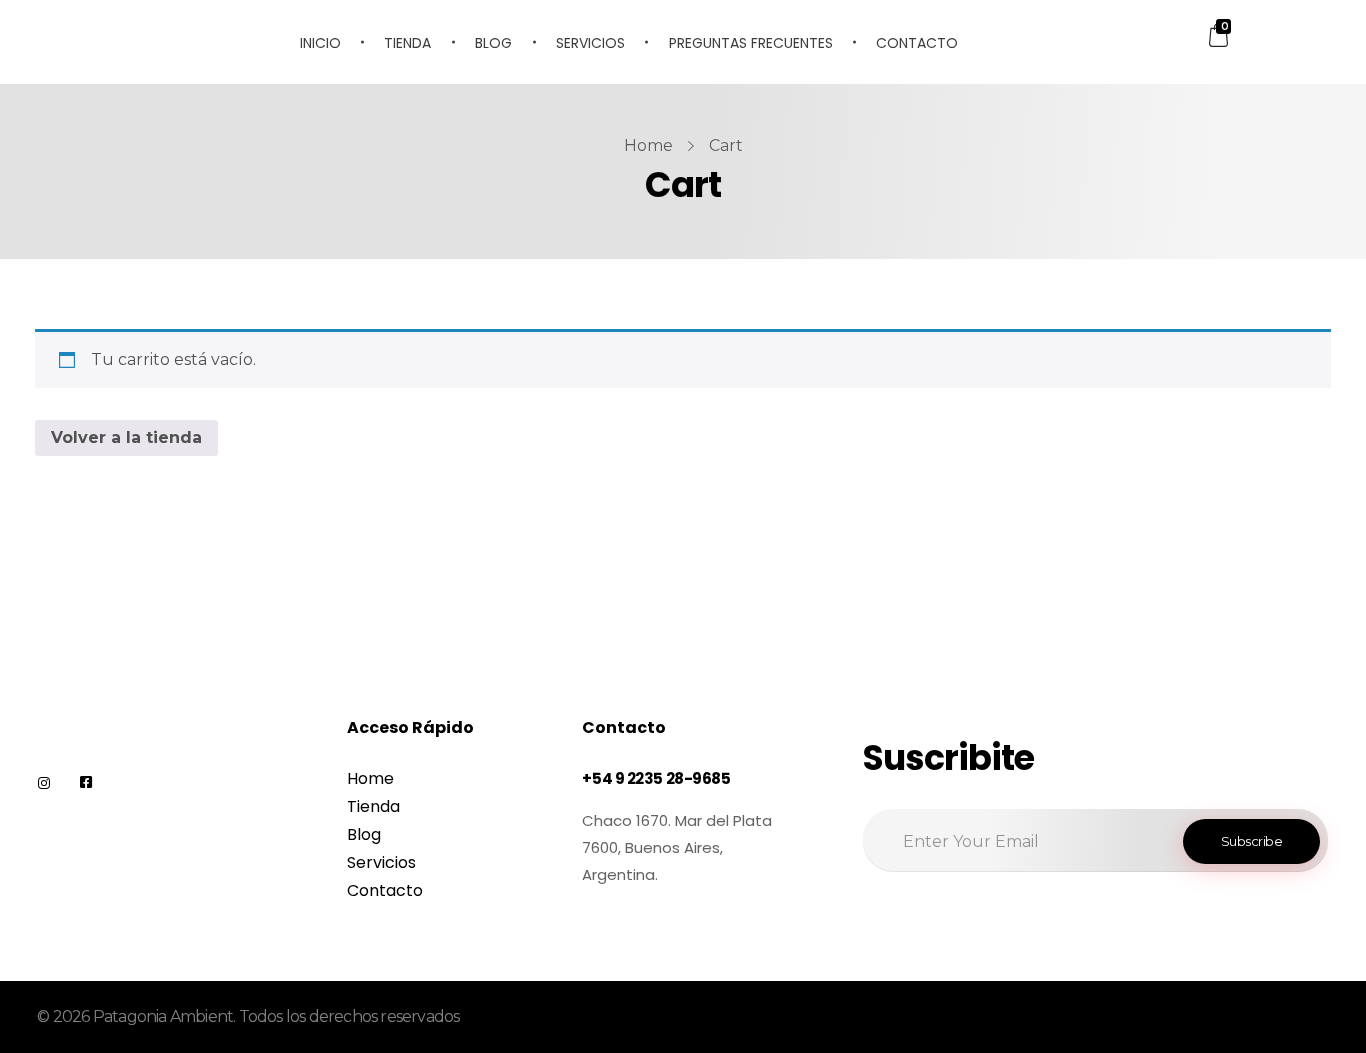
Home (648, 145)
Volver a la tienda (126, 437)
